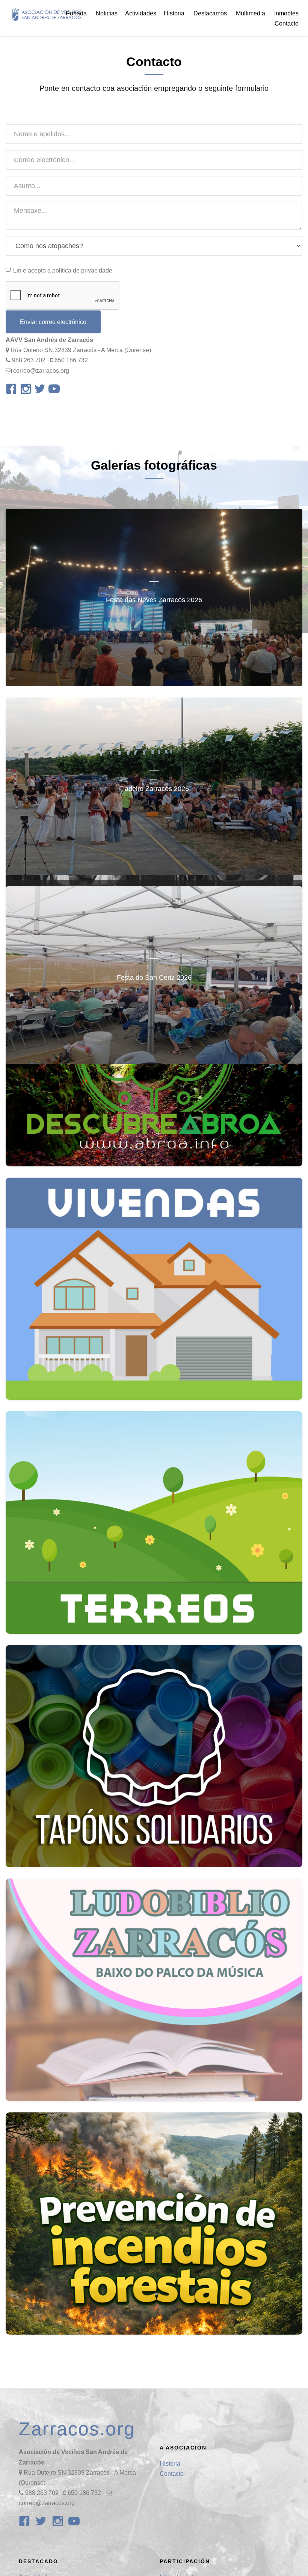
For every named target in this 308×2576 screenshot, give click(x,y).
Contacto (287, 23)
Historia (170, 2464)
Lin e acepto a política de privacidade (63, 270)
